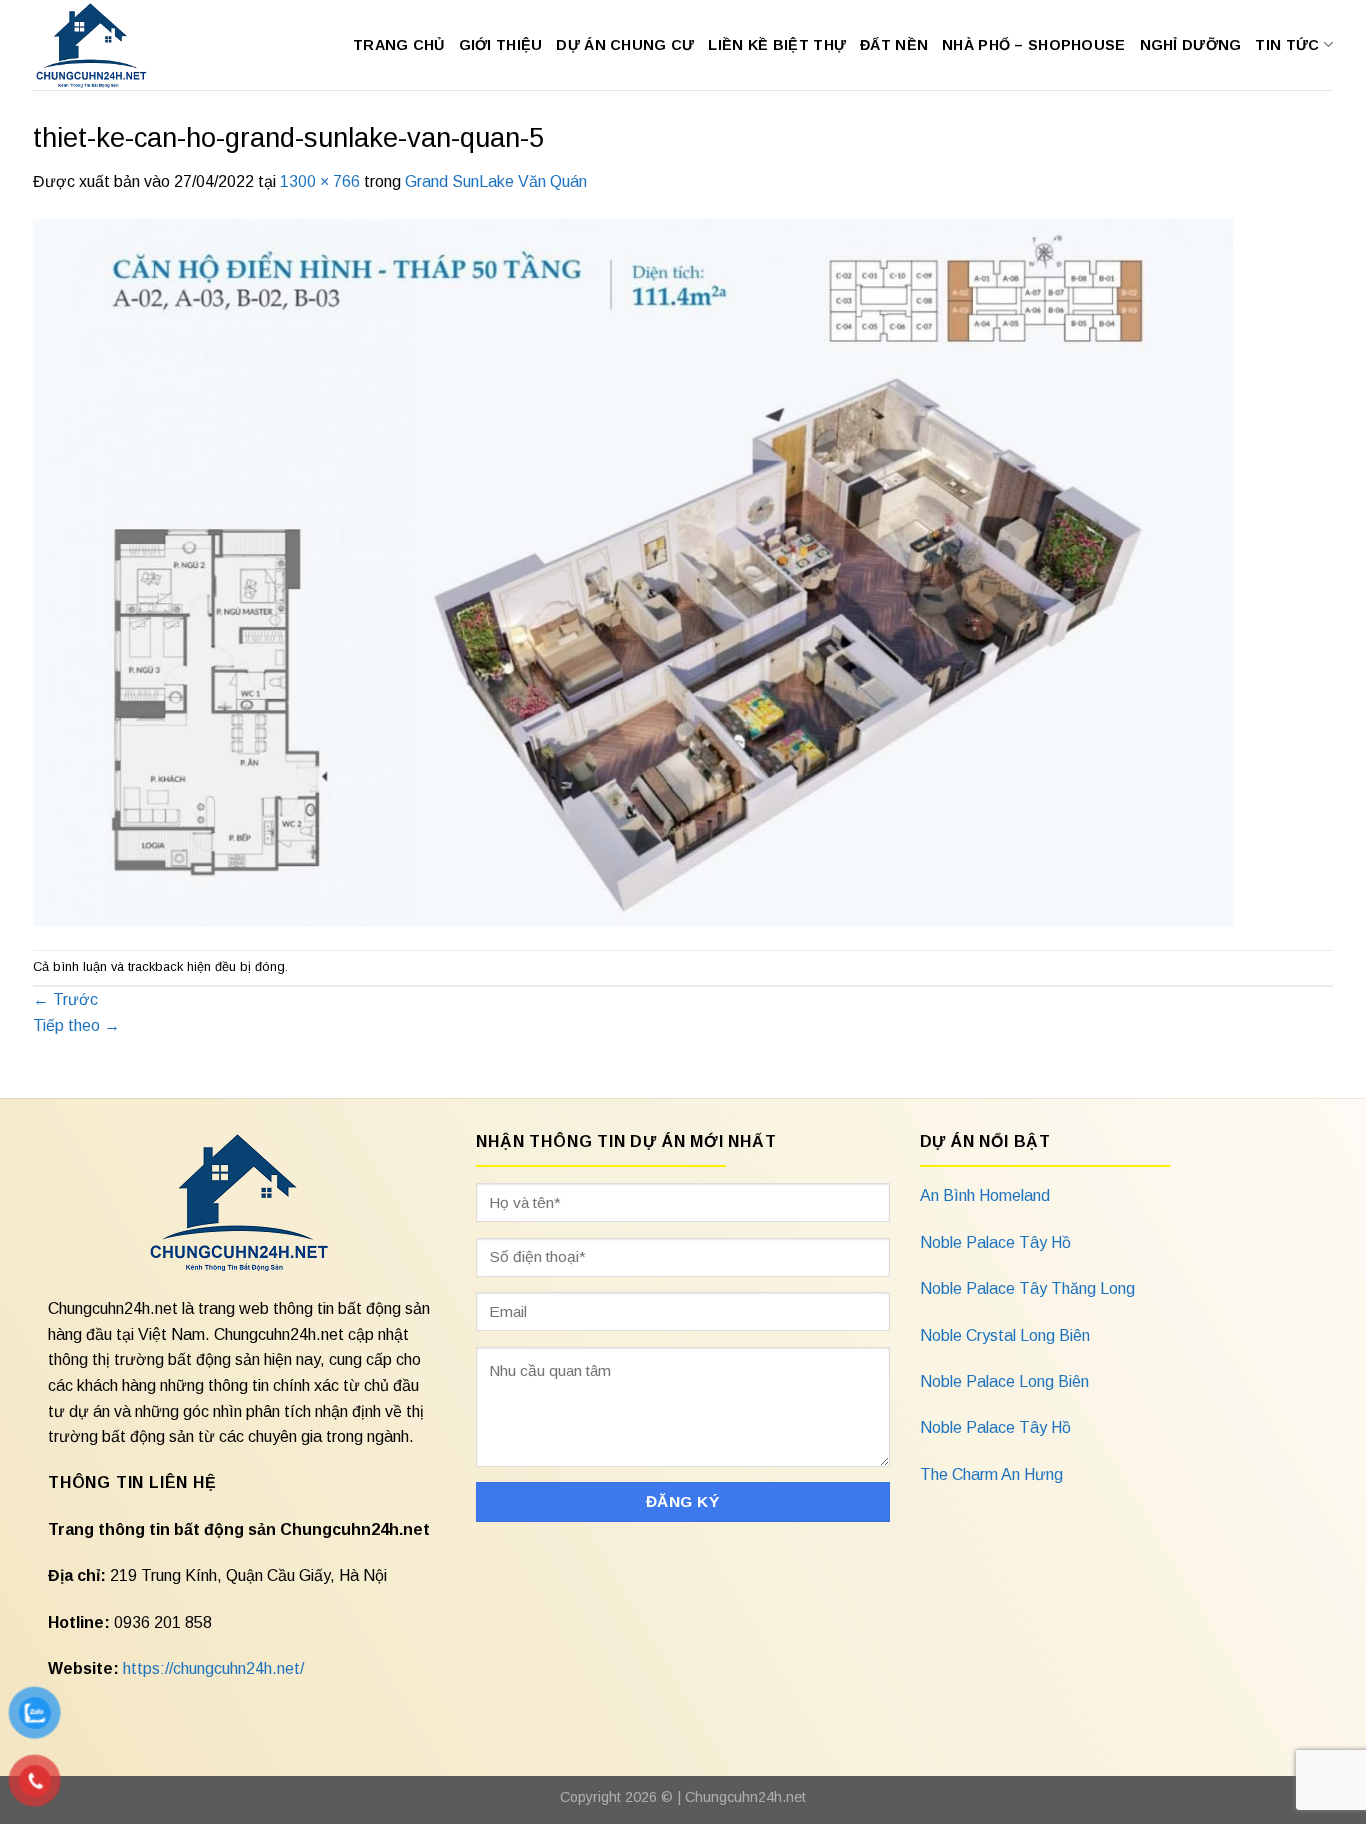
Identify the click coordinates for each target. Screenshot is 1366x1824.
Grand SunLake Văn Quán (496, 181)
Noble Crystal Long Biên (1005, 1335)
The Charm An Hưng (991, 1474)
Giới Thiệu (501, 45)
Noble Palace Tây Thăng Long (1027, 1288)
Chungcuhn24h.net (745, 1797)
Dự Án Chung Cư (625, 45)
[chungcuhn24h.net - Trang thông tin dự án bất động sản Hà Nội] (101, 45)
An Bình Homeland (985, 1195)
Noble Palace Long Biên (1004, 1381)
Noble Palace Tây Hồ (995, 1242)
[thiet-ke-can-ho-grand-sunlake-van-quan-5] (633, 570)
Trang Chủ (399, 45)
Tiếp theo (76, 1025)
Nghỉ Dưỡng (1191, 45)
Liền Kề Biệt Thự (777, 45)
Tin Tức (1287, 45)
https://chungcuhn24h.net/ (213, 1668)
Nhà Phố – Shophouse (1033, 45)
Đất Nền (894, 45)
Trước (65, 999)
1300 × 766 (320, 181)
